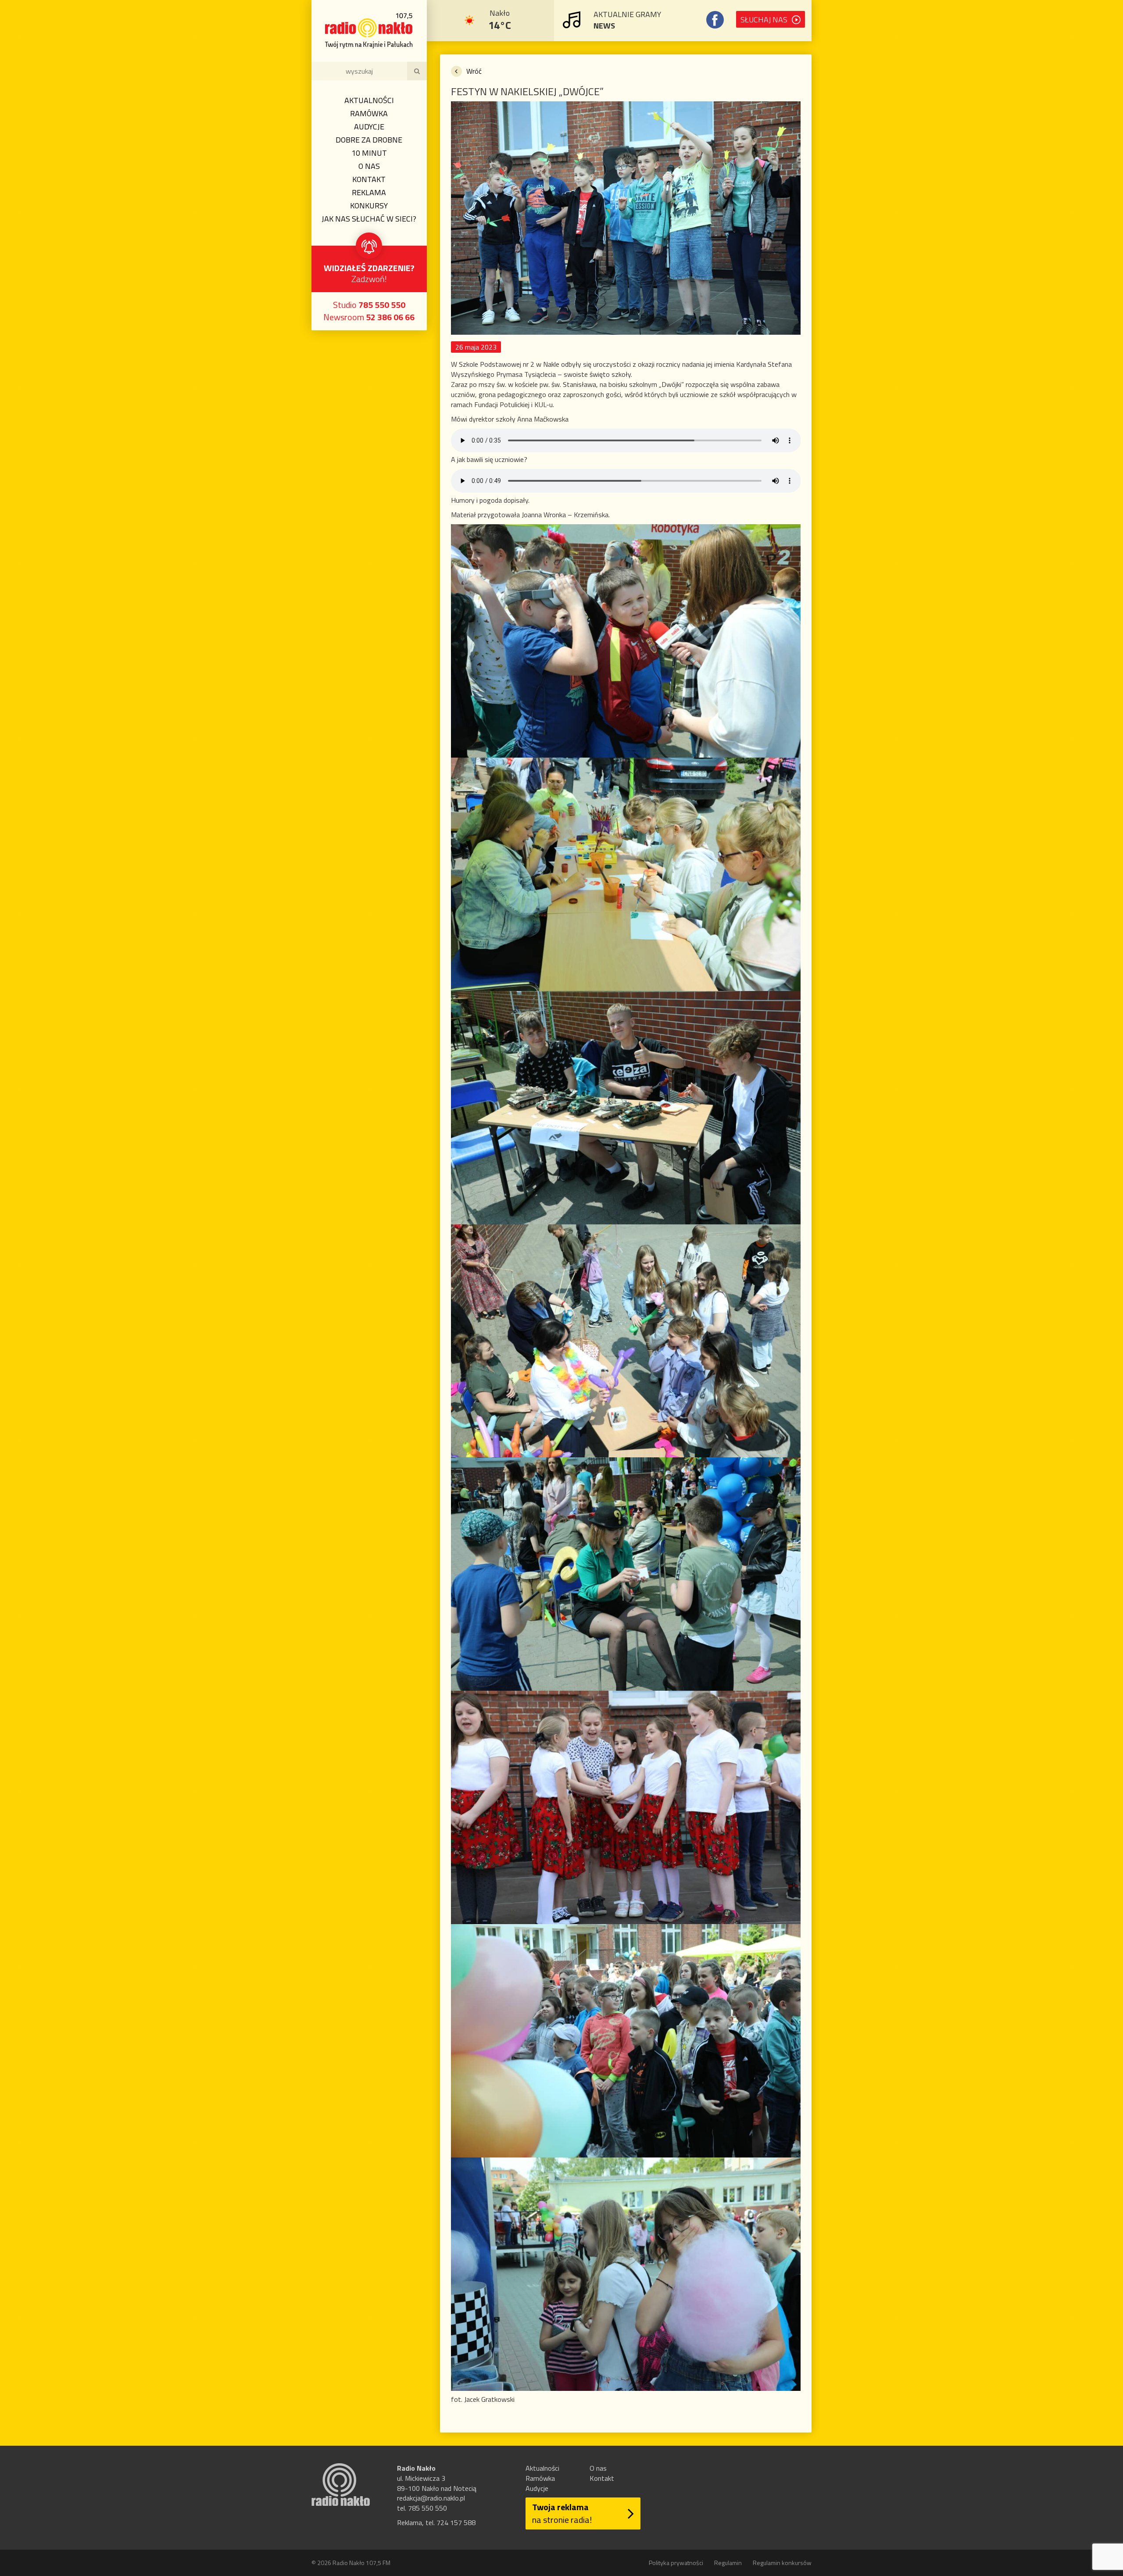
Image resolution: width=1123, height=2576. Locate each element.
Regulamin (728, 2563)
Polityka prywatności (676, 2563)
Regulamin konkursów (782, 2563)
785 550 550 (382, 305)
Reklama (369, 192)
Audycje (369, 127)
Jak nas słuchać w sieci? (369, 219)
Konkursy (369, 206)
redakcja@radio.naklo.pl (431, 2498)
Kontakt (369, 179)
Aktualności (369, 100)
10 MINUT (369, 153)
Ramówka (369, 113)
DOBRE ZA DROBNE (369, 140)
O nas (369, 166)
